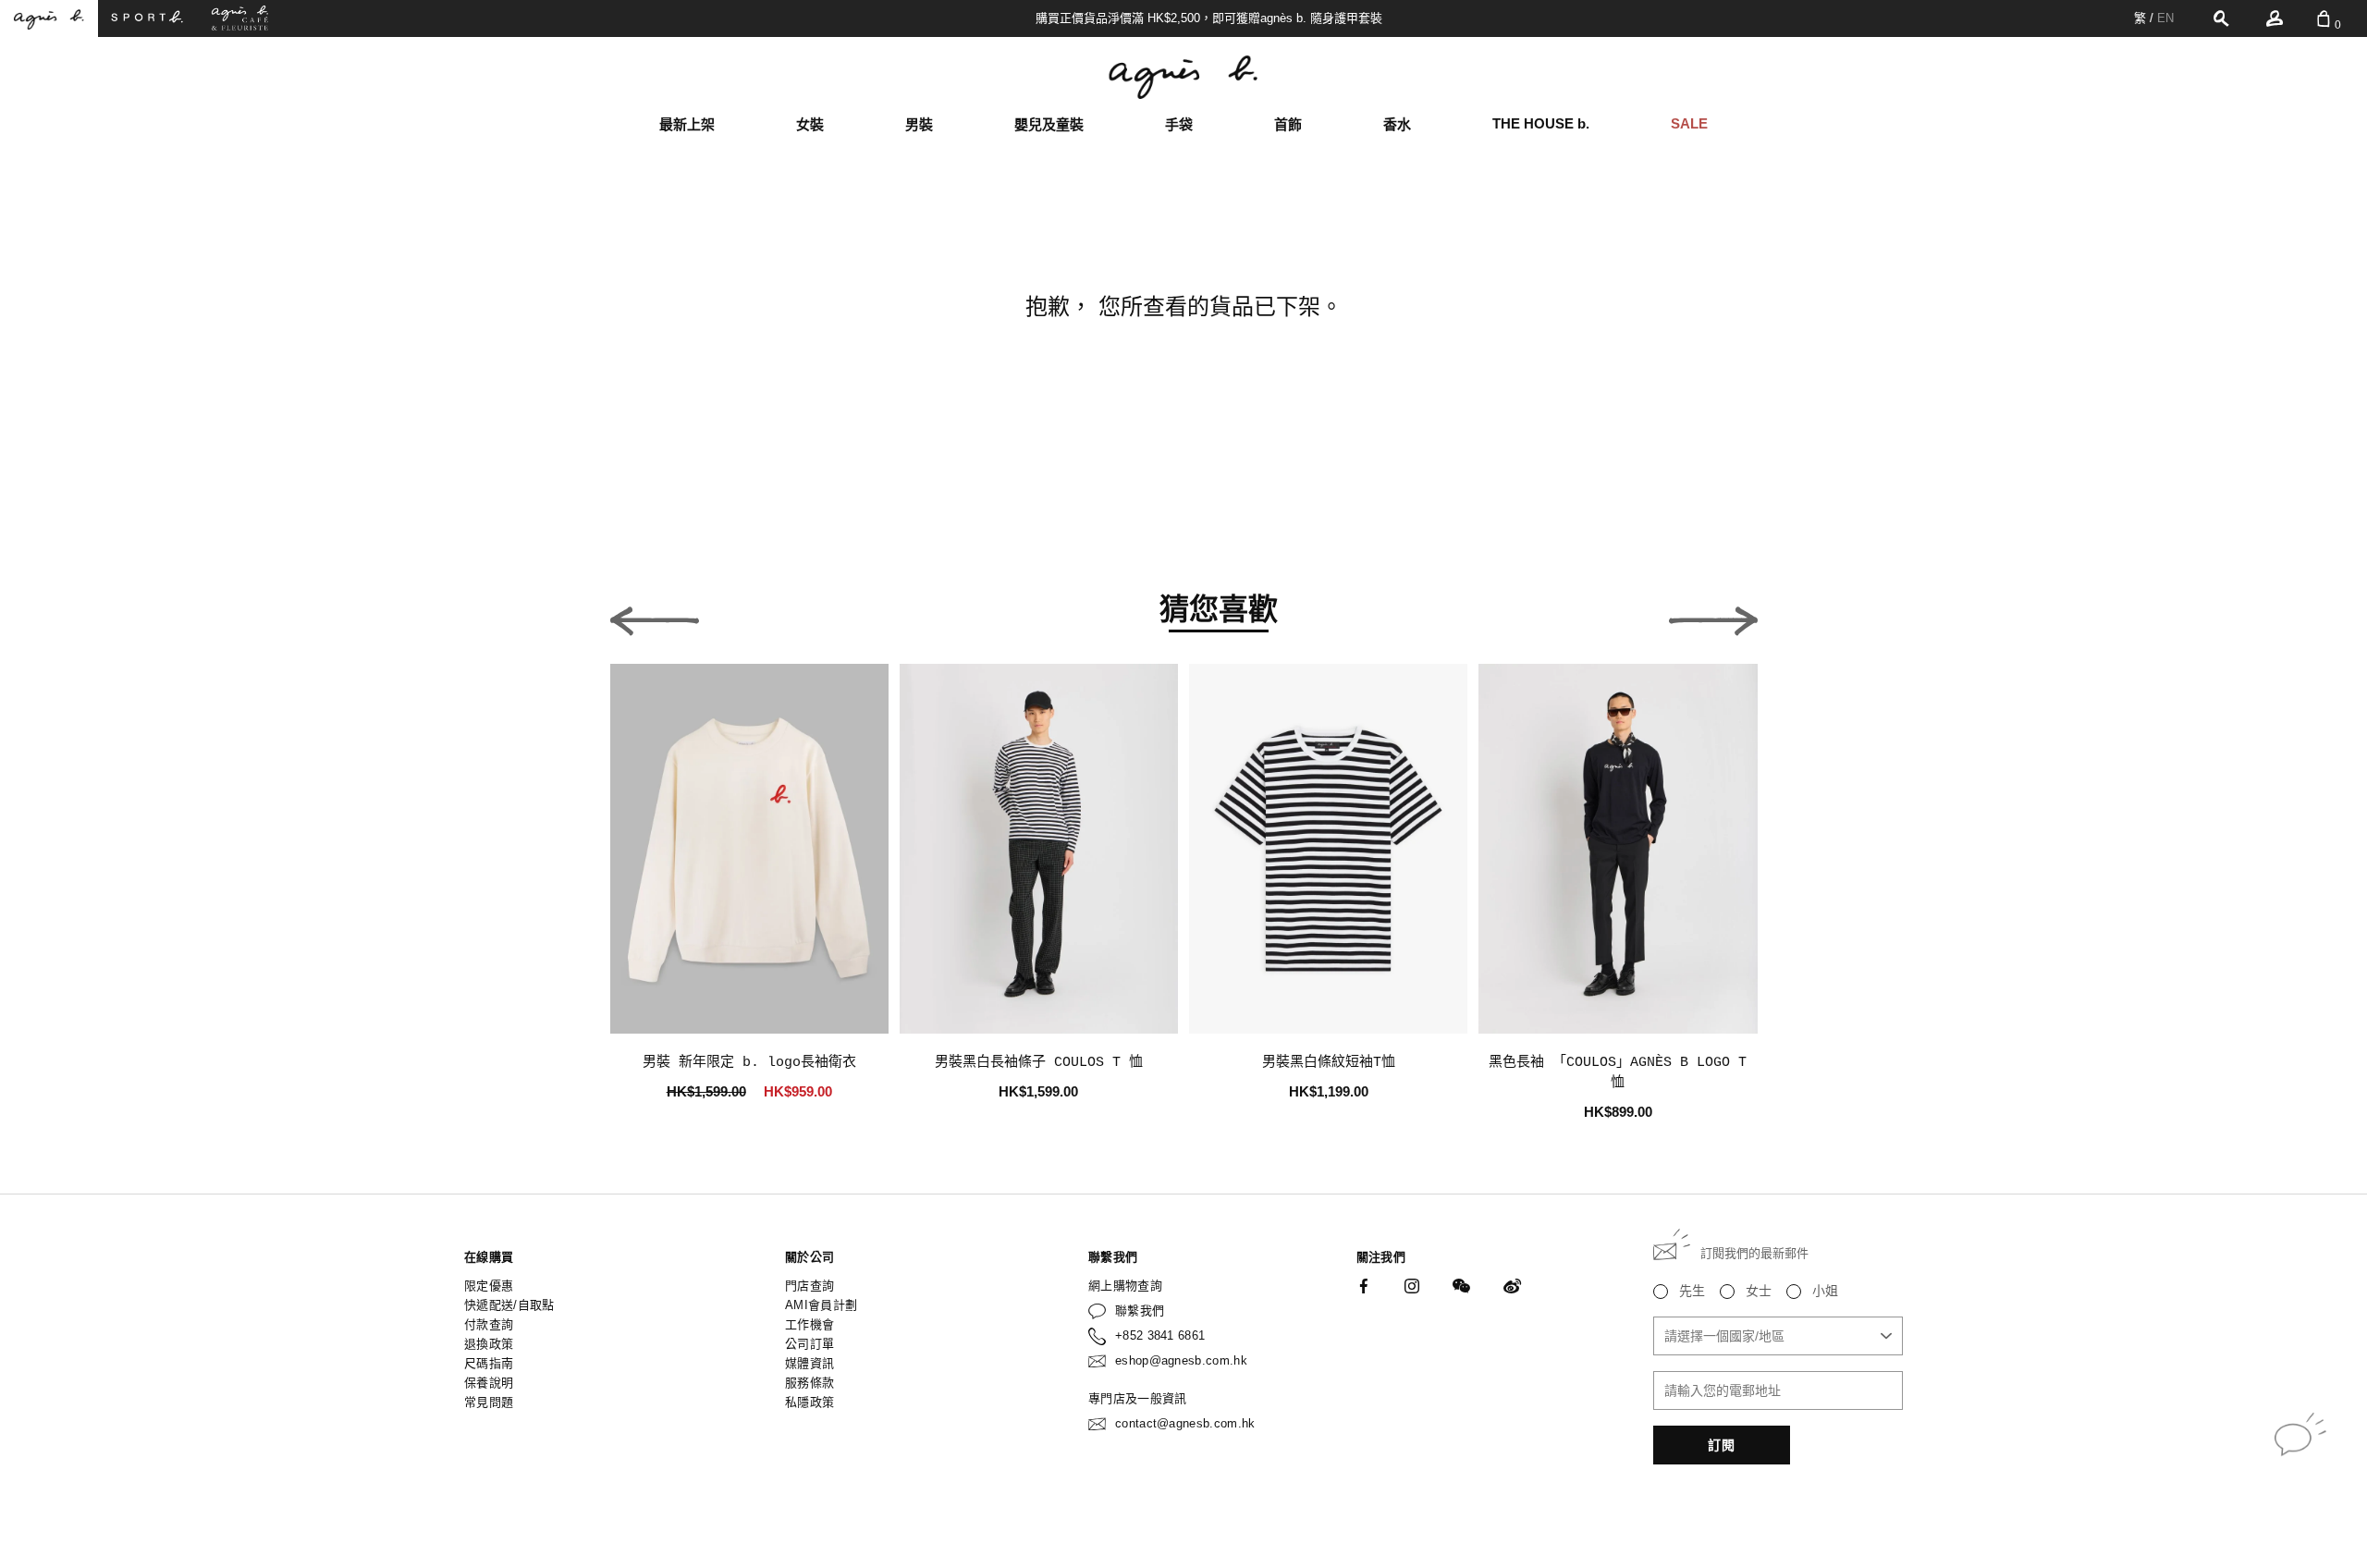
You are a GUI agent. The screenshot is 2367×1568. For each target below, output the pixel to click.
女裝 (810, 124)
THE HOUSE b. (1541, 123)
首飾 (1288, 124)
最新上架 (687, 124)
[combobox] (1778, 1336)
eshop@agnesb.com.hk (1181, 1360)
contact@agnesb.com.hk (1185, 1423)
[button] (655, 616)
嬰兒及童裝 (1049, 124)
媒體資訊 (809, 1363)
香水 (1397, 124)
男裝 (919, 124)
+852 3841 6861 (1160, 1335)
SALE (1689, 123)
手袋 (1179, 124)
